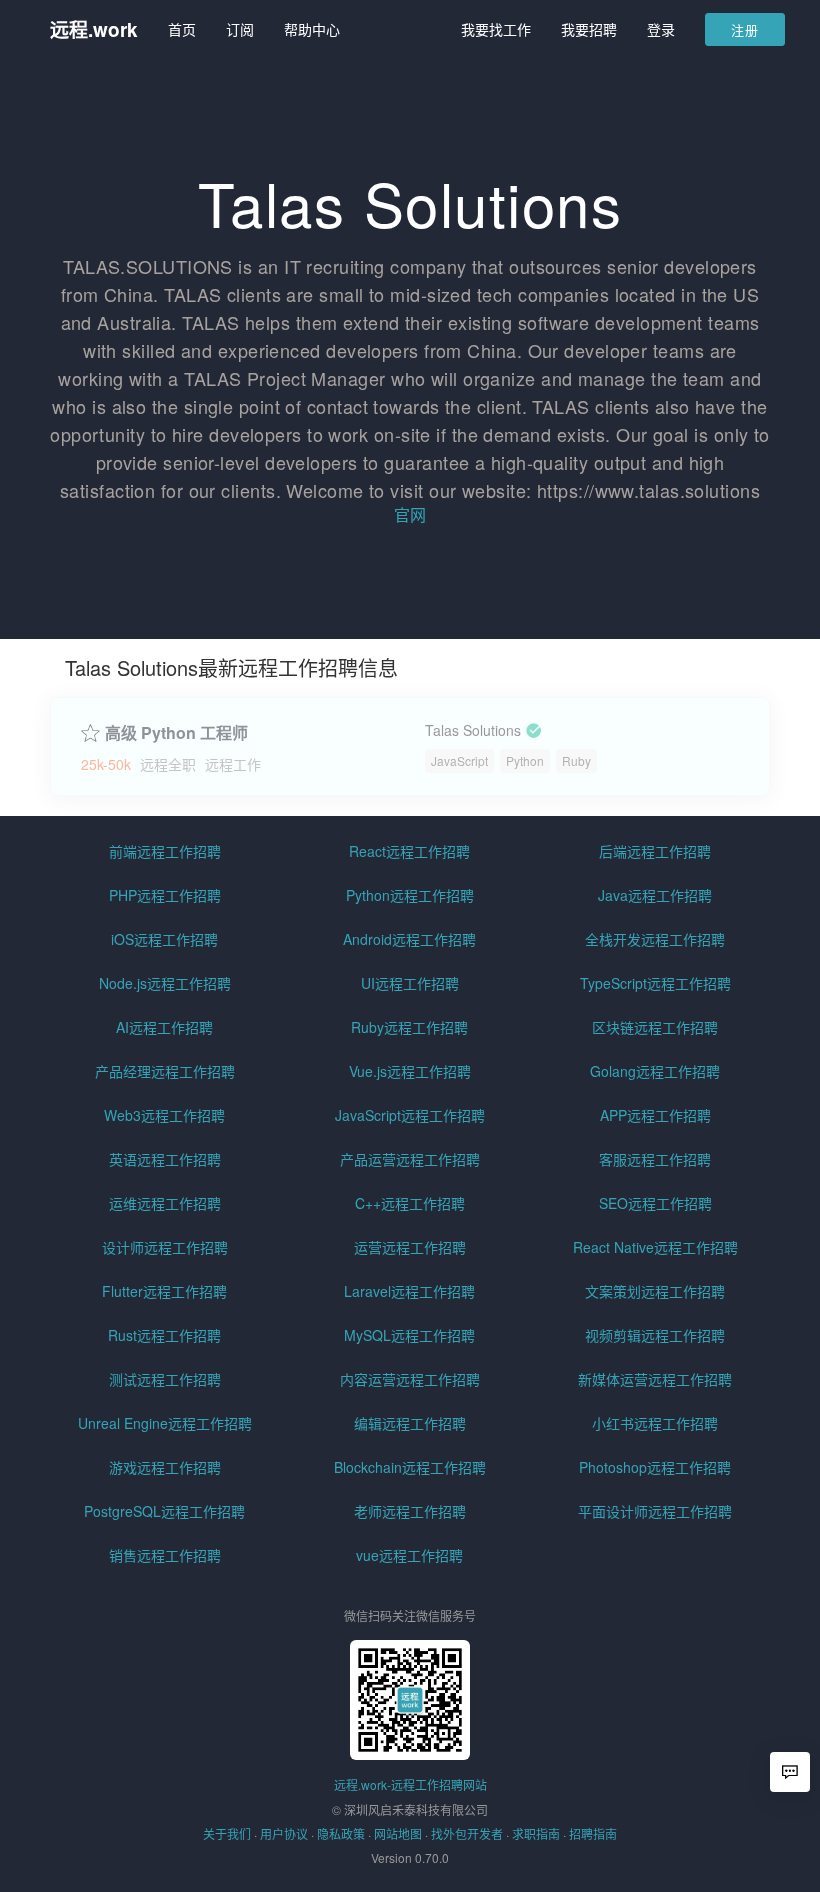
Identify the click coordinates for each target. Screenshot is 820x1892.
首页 (182, 29)
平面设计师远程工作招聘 (655, 1511)
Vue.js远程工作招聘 (410, 1071)
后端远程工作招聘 (655, 851)
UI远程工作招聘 (410, 983)
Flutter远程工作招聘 (164, 1291)
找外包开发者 (467, 1833)
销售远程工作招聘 (165, 1555)
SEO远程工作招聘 (655, 1203)
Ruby (576, 760)
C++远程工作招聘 (410, 1203)
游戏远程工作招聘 (165, 1467)
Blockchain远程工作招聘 (410, 1467)
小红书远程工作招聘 (655, 1423)
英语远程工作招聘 (165, 1159)
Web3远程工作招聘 (164, 1115)
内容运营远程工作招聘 (410, 1379)
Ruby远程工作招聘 (409, 1027)
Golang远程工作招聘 (655, 1071)
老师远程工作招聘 (410, 1511)
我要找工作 (496, 29)
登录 (661, 29)
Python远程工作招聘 (410, 895)
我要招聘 (589, 29)
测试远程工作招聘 (165, 1379)
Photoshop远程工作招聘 (655, 1467)
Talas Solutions (473, 731)
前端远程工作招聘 (165, 851)
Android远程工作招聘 (409, 939)
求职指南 (536, 1833)
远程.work (94, 29)
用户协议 (284, 1833)
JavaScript (459, 760)
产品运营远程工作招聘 (410, 1159)
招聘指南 (593, 1833)
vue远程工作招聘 (409, 1555)
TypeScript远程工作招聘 (655, 983)
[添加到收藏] (90, 730)
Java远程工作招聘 (655, 895)
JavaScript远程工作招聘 (410, 1115)
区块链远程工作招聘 (655, 1027)
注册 (745, 29)
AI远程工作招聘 (164, 1027)
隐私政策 (341, 1833)
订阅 (240, 29)
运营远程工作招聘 (410, 1247)
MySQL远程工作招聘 (409, 1335)
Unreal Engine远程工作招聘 (165, 1423)
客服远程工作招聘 (655, 1159)
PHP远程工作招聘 (165, 895)
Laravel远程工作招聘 (409, 1291)
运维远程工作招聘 (165, 1203)
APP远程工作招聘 (655, 1115)
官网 (410, 514)
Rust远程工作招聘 (164, 1335)
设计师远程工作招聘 (165, 1247)
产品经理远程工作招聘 (165, 1071)
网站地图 (398, 1833)
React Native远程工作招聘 (655, 1247)
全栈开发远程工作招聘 (655, 939)
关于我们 (227, 1833)
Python (525, 760)
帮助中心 (312, 29)
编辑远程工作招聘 (410, 1423)
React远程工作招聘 (409, 851)
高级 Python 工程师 (176, 733)
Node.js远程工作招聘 (165, 983)
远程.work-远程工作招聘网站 (410, 1784)
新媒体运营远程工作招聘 (655, 1379)
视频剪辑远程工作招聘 (655, 1335)
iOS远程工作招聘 (164, 939)
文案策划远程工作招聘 (655, 1291)
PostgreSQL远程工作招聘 (164, 1511)
